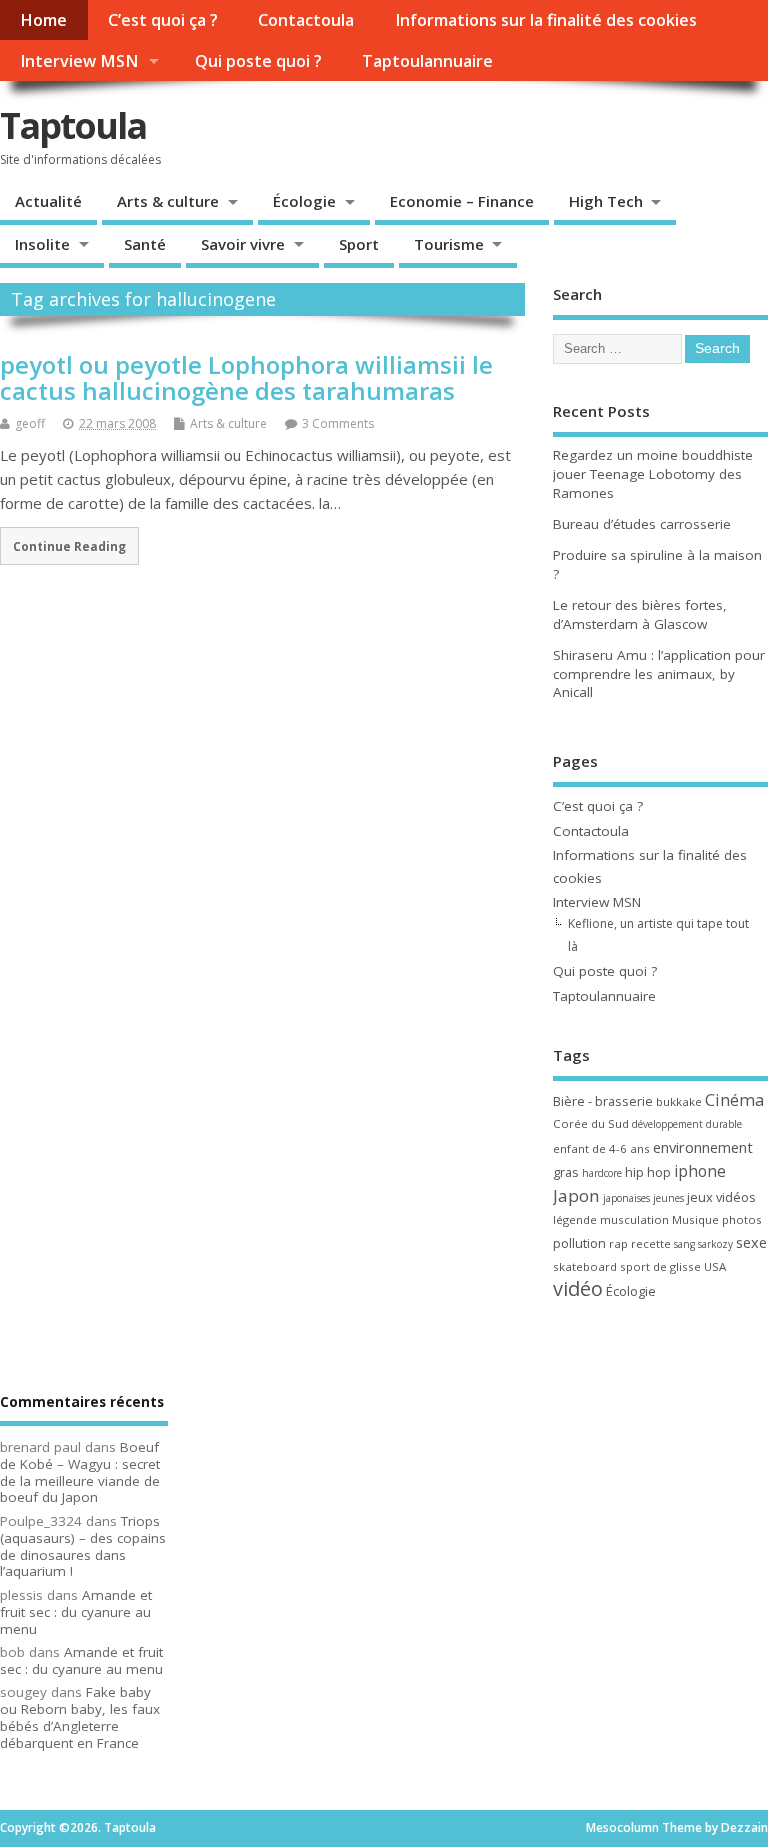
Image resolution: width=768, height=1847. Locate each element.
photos (742, 1219)
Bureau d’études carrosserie (642, 524)
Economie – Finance (462, 201)
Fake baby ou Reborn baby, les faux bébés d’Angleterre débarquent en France (80, 1717)
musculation (634, 1219)
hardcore (602, 1173)
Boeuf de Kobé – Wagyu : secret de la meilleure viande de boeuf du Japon (80, 1472)
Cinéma (734, 1099)
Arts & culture (168, 201)
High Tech (606, 201)
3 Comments (338, 423)
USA (715, 1266)
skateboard (585, 1266)
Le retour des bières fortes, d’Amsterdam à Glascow (640, 614)
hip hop (648, 1172)
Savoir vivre (243, 244)
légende (575, 1219)
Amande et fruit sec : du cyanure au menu (76, 1612)
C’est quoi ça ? (163, 20)
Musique (695, 1219)
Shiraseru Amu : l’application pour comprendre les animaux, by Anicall (659, 674)
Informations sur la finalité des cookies (546, 20)
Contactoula (306, 20)
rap (618, 1243)
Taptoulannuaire (427, 61)
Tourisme (449, 244)
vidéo (578, 1288)
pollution (579, 1243)
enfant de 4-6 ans (601, 1148)
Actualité (48, 201)
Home (43, 20)
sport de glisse (660, 1266)
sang (684, 1244)
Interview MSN (79, 61)
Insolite (42, 244)
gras (566, 1172)
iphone (700, 1171)
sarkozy (715, 1244)
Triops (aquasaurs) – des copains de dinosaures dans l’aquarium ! (83, 1546)
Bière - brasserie (603, 1101)
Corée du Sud (591, 1123)
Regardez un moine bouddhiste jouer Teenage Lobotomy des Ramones (653, 474)
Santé (145, 244)
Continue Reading (69, 546)
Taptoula (73, 125)
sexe (751, 1242)
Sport (359, 244)
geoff (30, 423)
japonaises (626, 1198)
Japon (576, 1195)
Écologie (304, 201)
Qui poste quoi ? (258, 61)
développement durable (687, 1124)
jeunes (668, 1198)
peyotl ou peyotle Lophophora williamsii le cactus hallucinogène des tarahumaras (246, 377)
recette (651, 1243)
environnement (703, 1147)
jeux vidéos (721, 1197)
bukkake (679, 1101)
